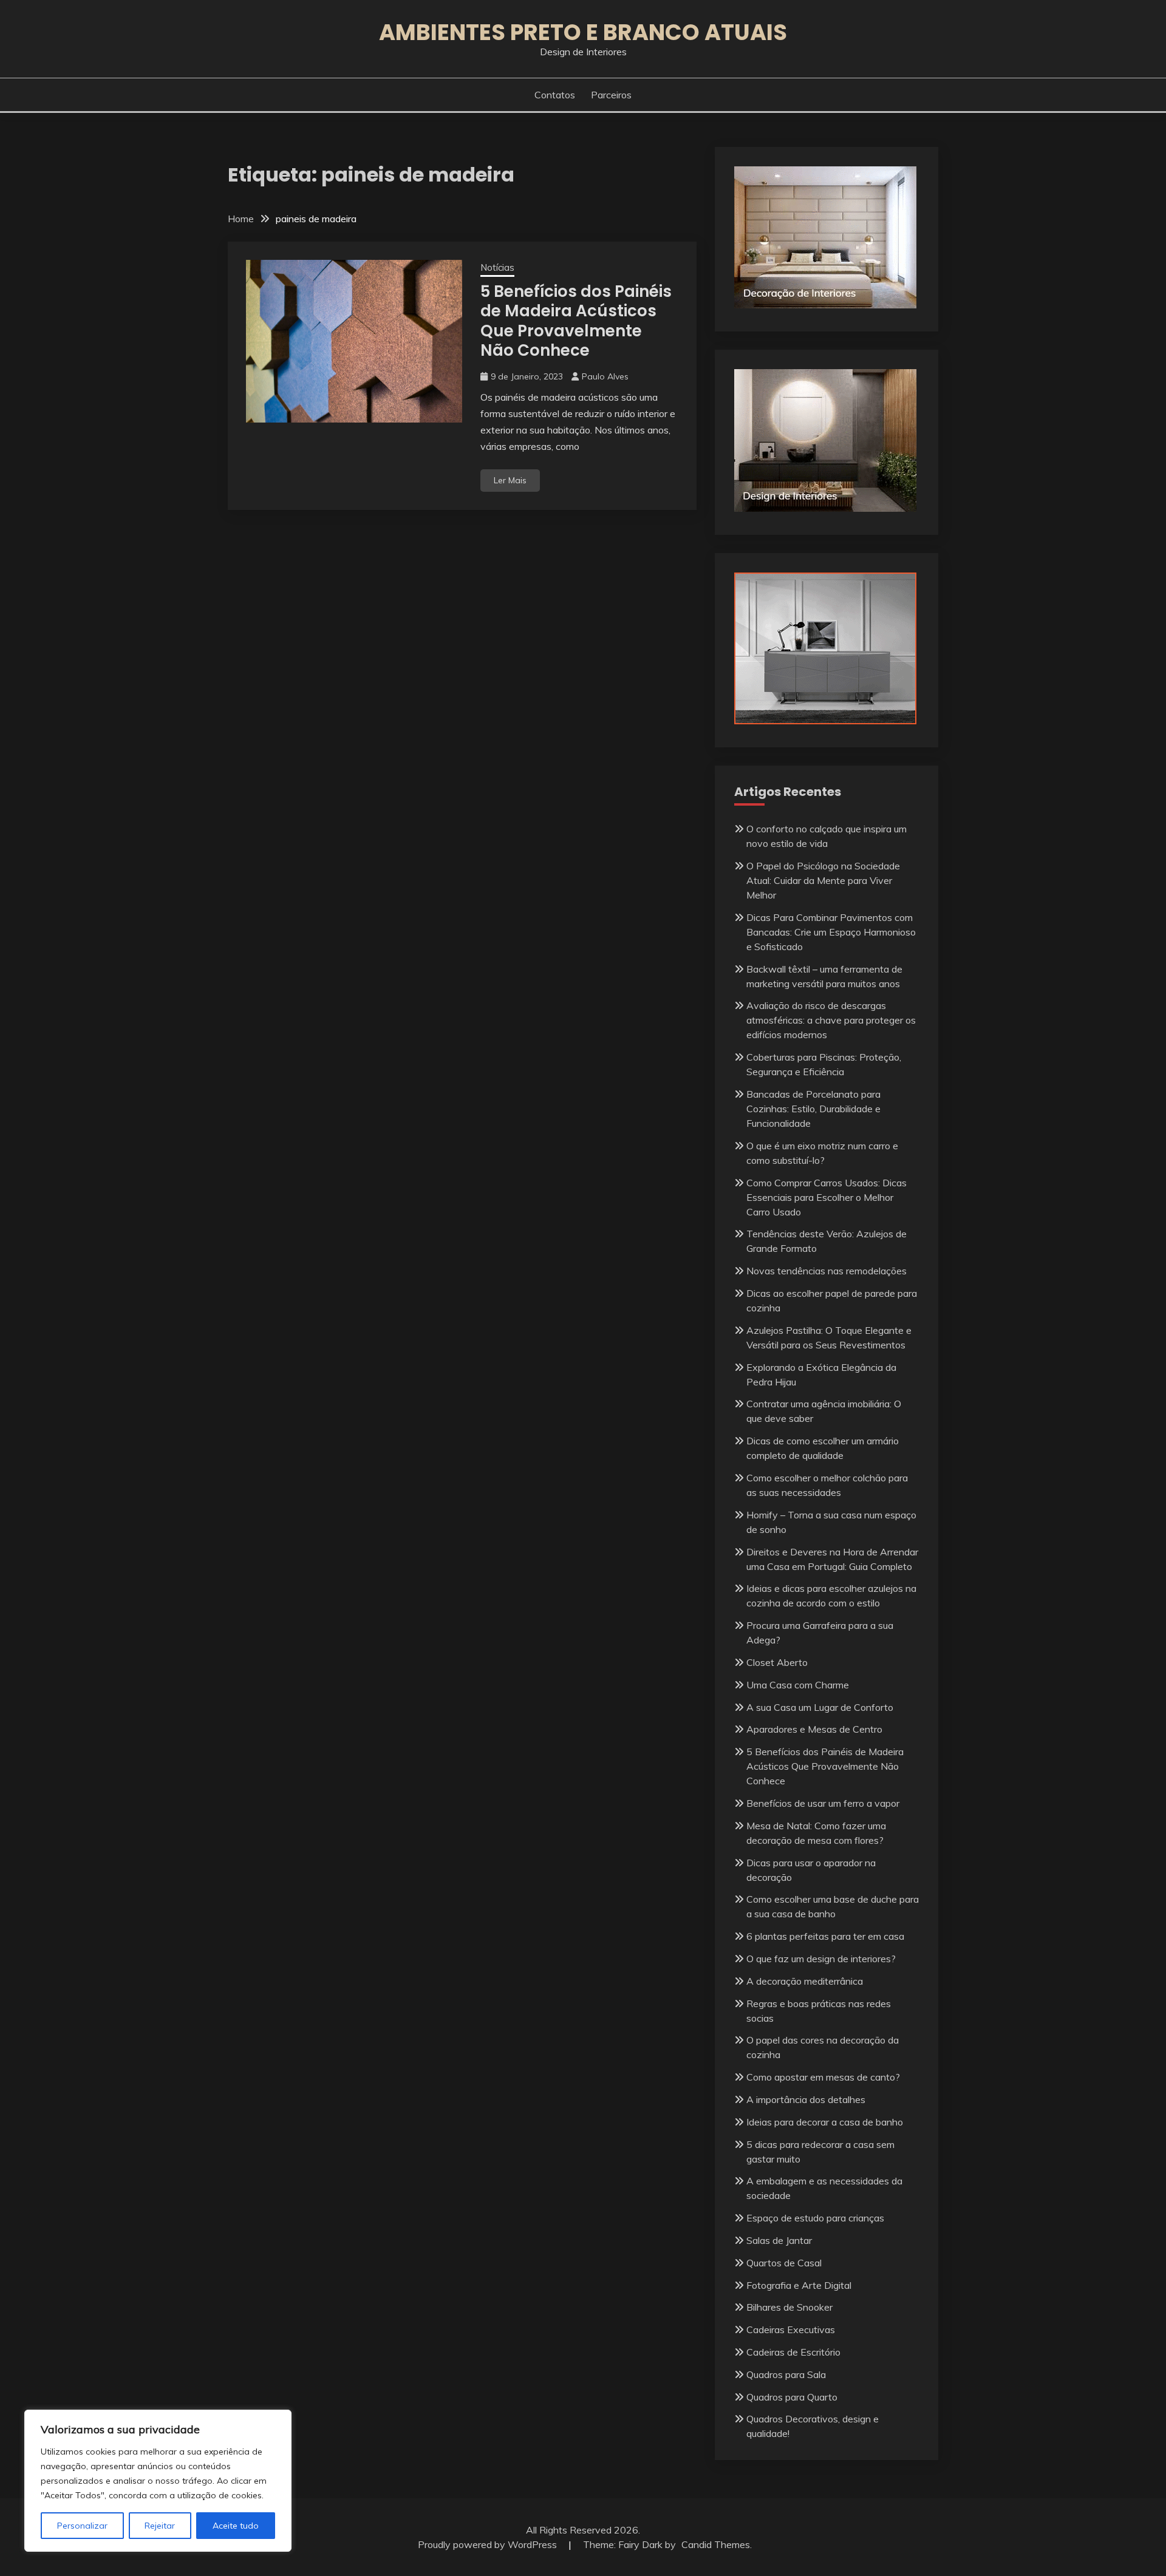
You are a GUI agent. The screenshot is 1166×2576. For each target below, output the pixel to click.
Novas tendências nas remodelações (827, 1271)
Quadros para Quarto (792, 2397)
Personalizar (82, 2526)
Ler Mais (510, 480)
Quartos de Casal (784, 2263)
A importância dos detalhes (806, 2099)
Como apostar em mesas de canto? (823, 2077)
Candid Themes (716, 2544)
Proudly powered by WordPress (489, 2544)
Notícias (497, 267)
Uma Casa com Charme (798, 1685)
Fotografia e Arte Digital (799, 2285)
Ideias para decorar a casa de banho (825, 2122)
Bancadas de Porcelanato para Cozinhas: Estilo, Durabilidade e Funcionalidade (813, 1109)
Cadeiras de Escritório (793, 2352)
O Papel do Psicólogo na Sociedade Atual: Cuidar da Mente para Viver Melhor (823, 880)
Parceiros (611, 95)
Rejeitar (160, 2526)
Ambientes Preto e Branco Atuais (583, 32)
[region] (158, 2481)
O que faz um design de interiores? (821, 1959)
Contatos (555, 95)
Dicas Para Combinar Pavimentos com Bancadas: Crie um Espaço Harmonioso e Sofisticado (831, 932)
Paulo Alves (605, 376)
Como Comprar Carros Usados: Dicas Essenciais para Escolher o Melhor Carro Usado (827, 1197)
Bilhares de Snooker (789, 2307)
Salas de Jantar (779, 2240)
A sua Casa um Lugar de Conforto (820, 1707)
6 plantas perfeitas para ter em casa (825, 1936)
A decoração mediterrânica (805, 1981)
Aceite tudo (236, 2526)
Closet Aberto (777, 1662)
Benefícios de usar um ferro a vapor (823, 1803)
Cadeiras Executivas (791, 2330)
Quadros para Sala (786, 2374)
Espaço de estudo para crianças (815, 2218)
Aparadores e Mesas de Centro (814, 1729)
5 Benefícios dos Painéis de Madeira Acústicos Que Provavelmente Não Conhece (576, 321)
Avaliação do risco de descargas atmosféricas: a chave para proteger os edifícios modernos (831, 1020)
